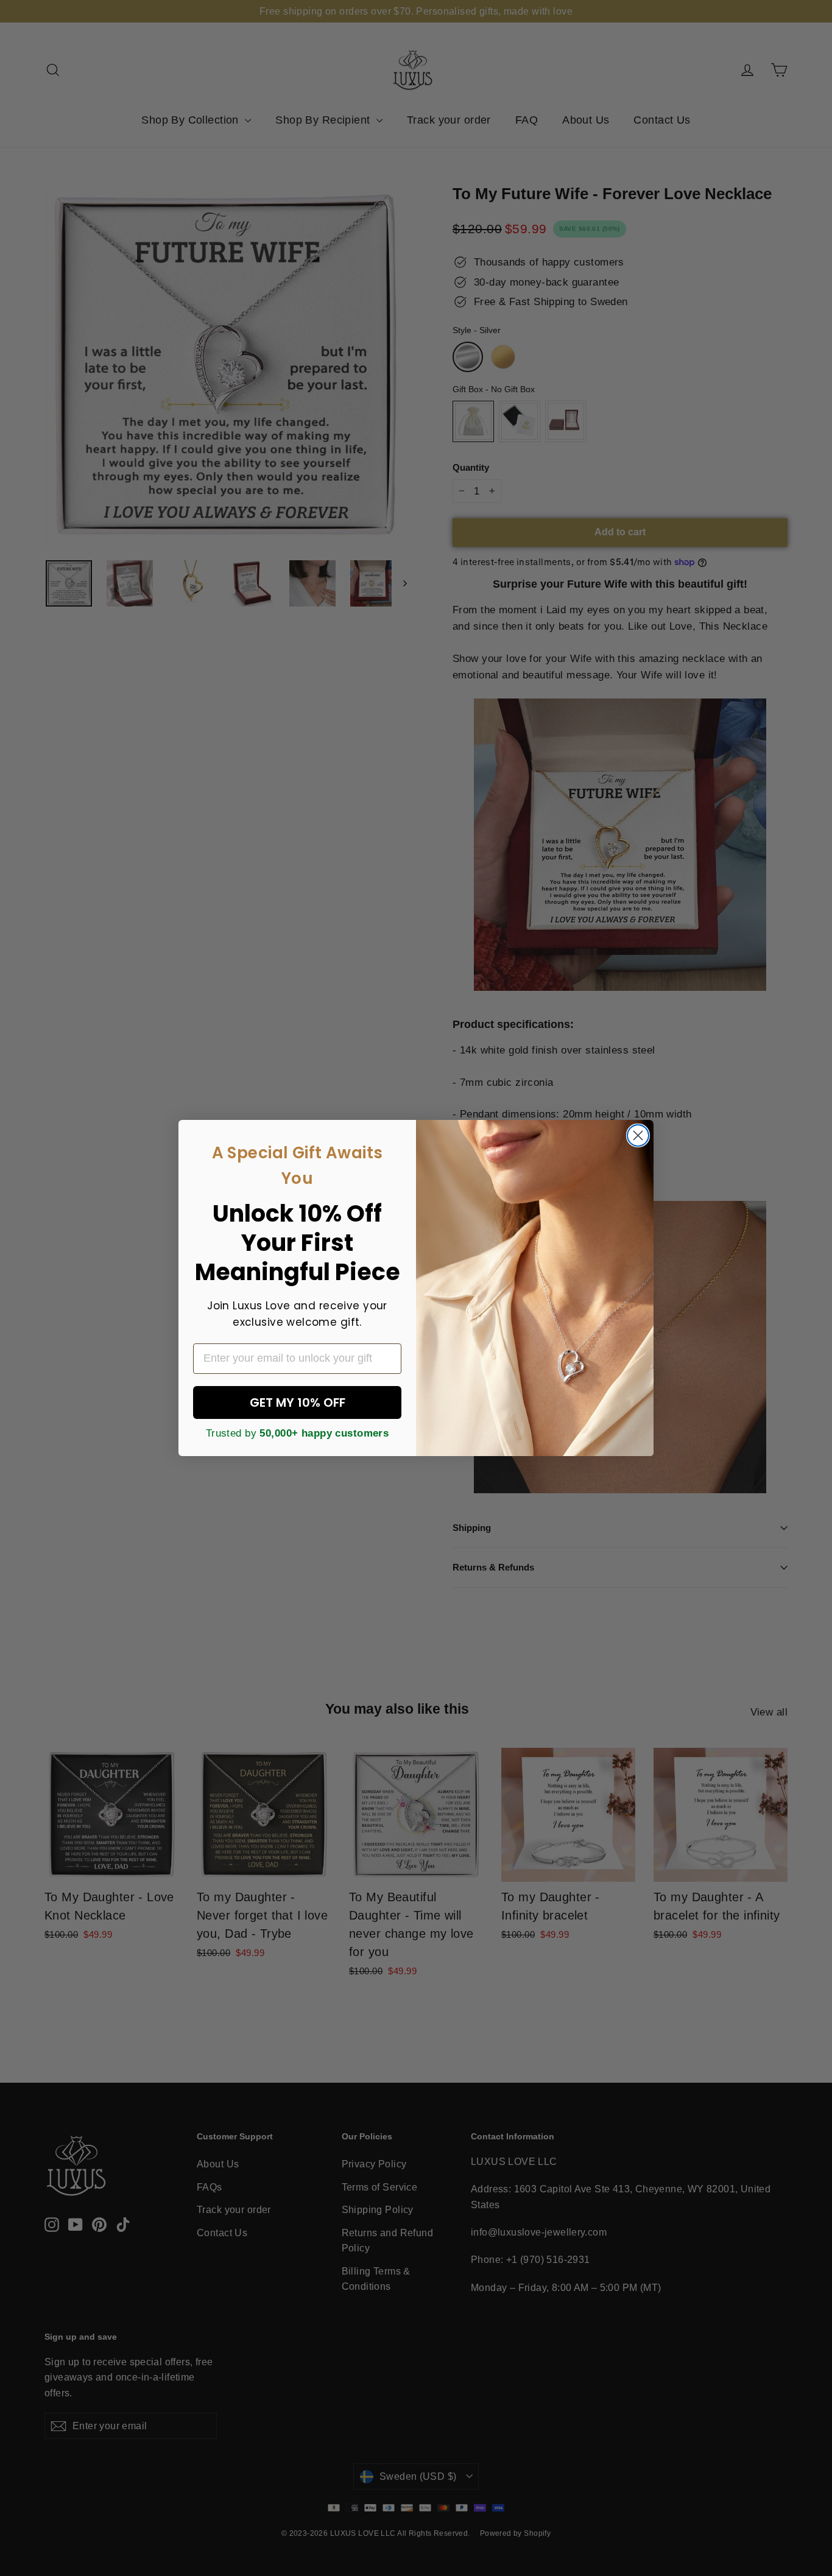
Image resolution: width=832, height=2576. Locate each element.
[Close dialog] (638, 1135)
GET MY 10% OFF (298, 1402)
